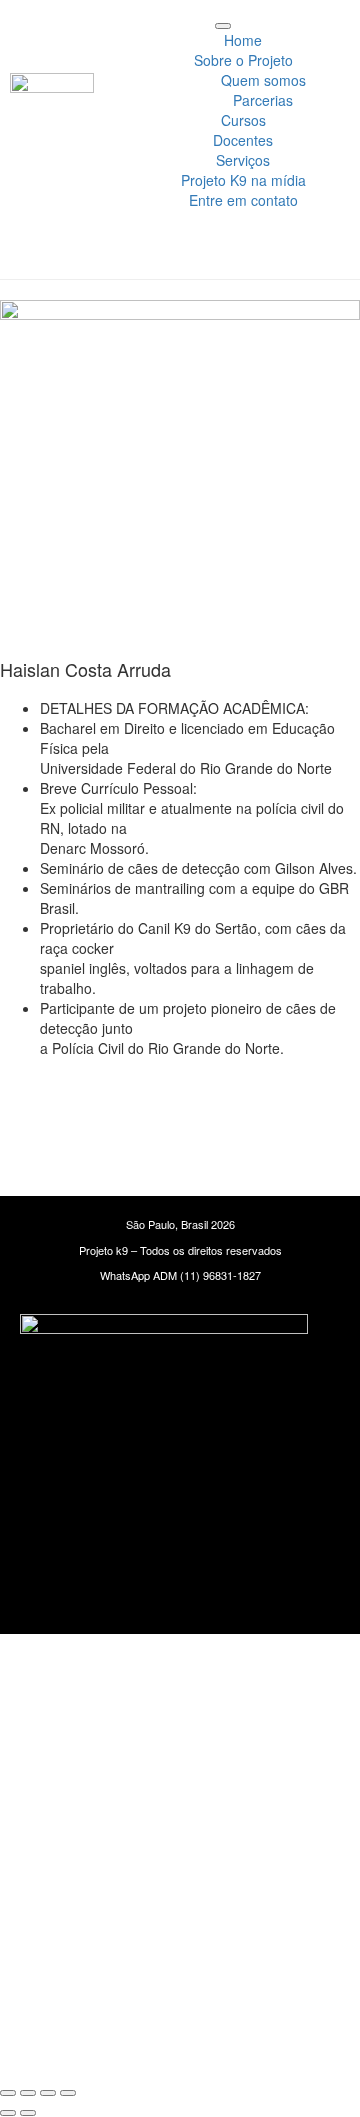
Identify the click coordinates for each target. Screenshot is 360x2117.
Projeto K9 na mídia (243, 180)
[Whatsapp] (62, 1103)
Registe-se (120, 2047)
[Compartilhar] (48, 2093)
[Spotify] (298, 1103)
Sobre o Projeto (243, 60)
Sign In (178, 2047)
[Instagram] (121, 1103)
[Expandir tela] (28, 2093)
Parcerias (263, 100)
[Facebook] (239, 1103)
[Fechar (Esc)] (68, 2093)
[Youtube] (180, 1103)
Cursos (243, 120)
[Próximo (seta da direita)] (28, 2113)
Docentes (243, 140)
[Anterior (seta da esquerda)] (8, 2113)
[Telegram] (180, 1157)
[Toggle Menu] (223, 26)
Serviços (243, 160)
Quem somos (263, 80)
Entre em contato (243, 200)
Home (243, 40)
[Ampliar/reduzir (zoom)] (8, 2093)
